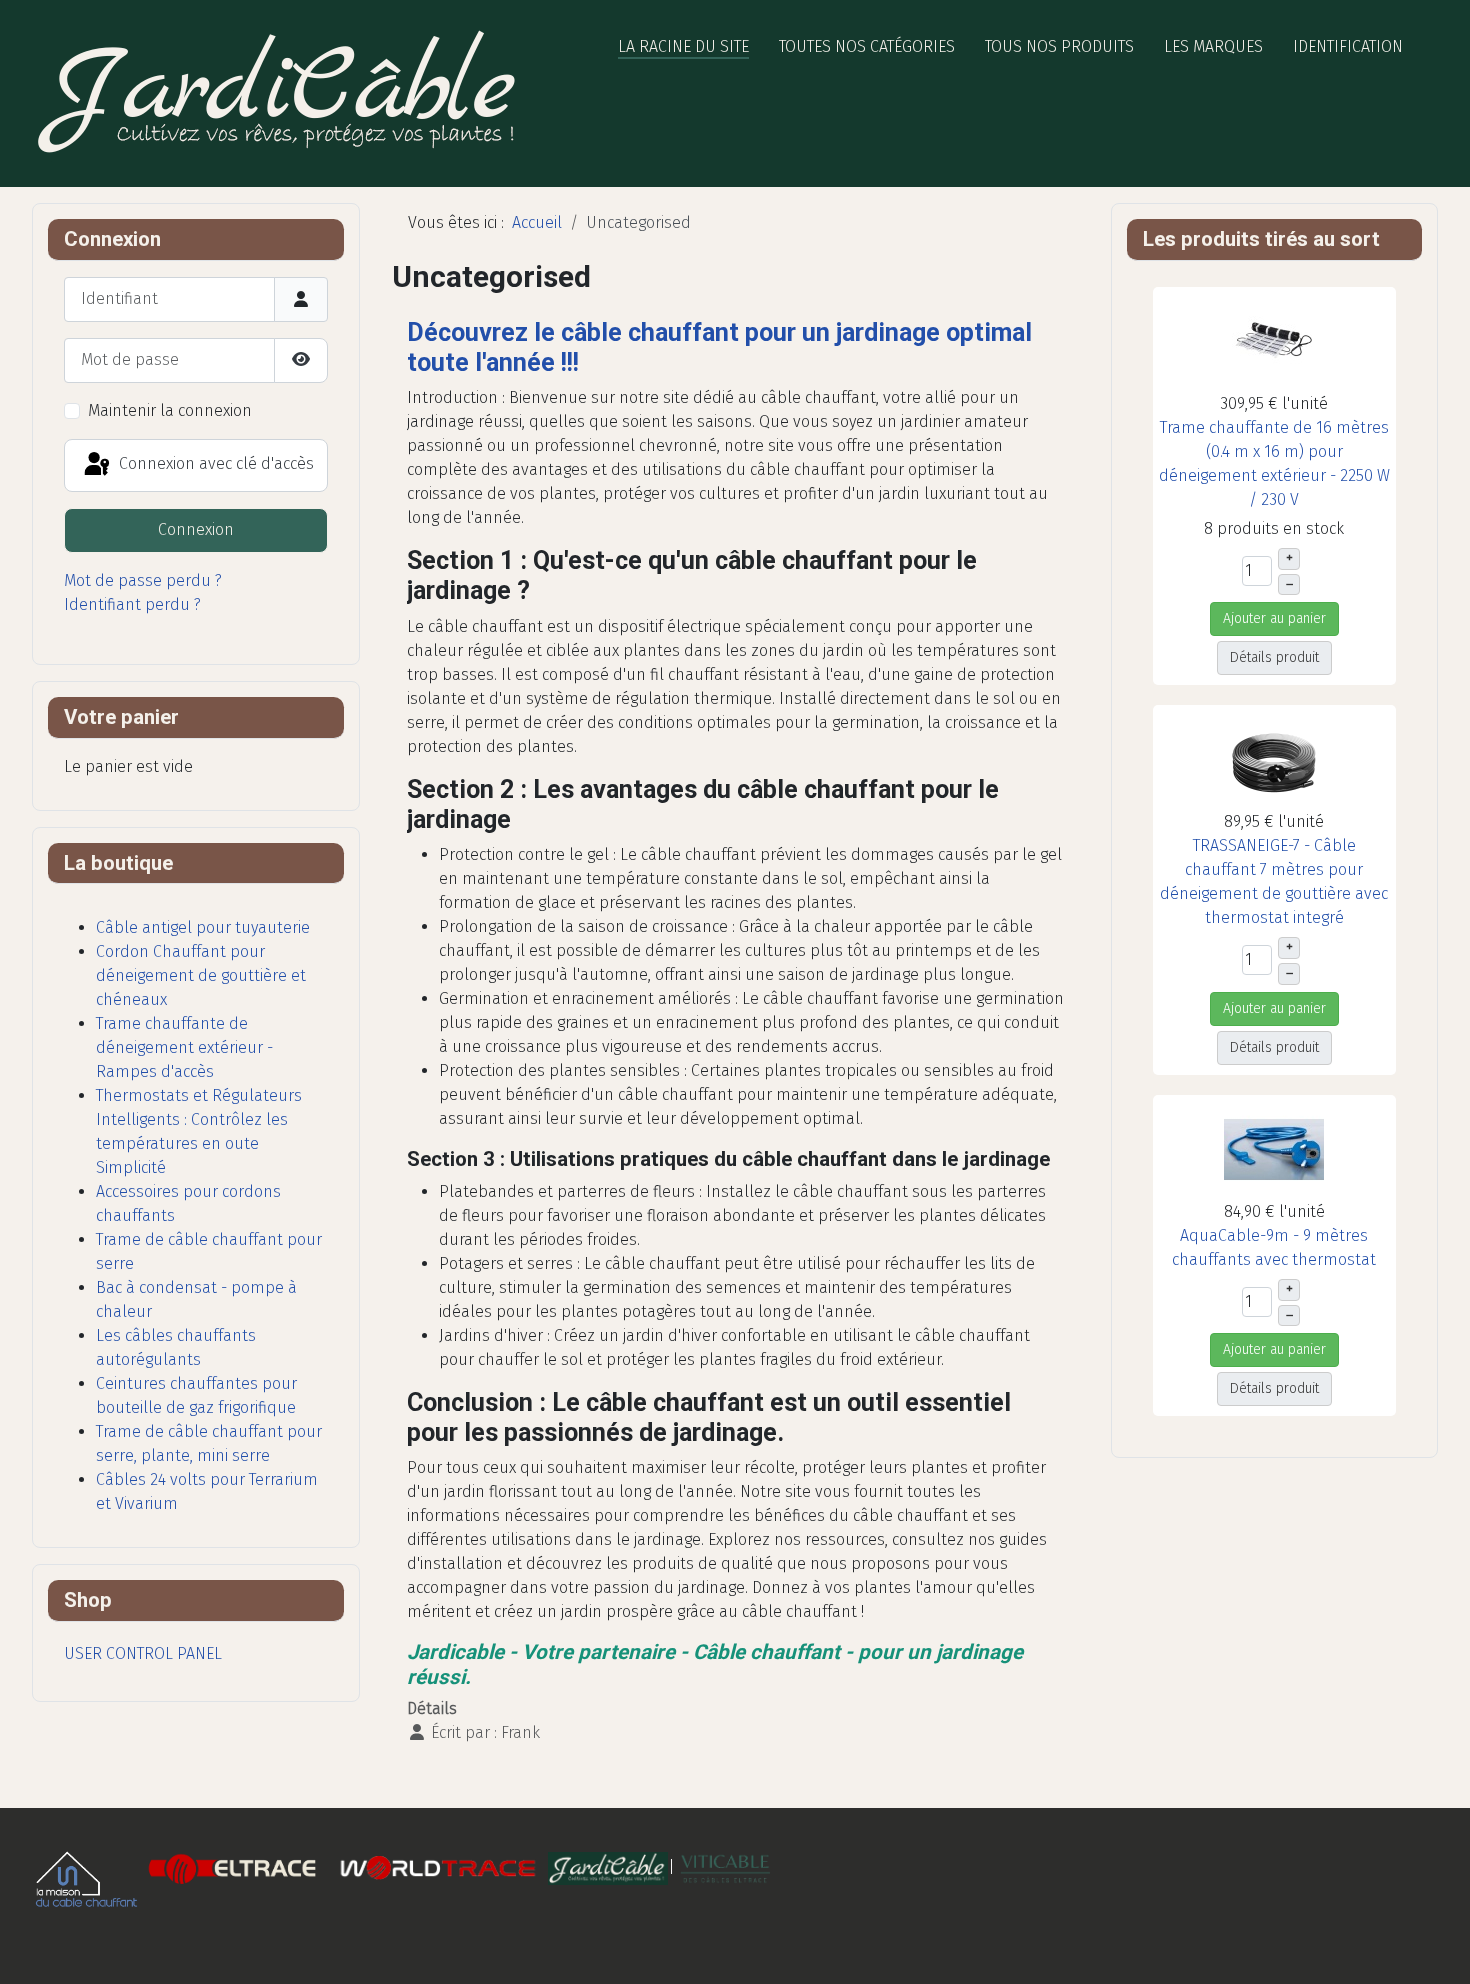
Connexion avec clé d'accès (214, 464)
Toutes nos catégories (867, 46)
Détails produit (1274, 657)
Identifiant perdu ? (132, 604)
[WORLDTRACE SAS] (438, 1867)
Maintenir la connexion (170, 410)
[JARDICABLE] (608, 1867)
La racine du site (683, 46)
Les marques (1213, 46)
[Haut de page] (1435, 1947)
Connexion (196, 529)
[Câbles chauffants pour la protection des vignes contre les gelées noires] (725, 1867)
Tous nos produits (1059, 46)
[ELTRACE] (234, 1867)
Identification (1348, 46)
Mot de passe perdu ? (143, 580)
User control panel (143, 1653)
